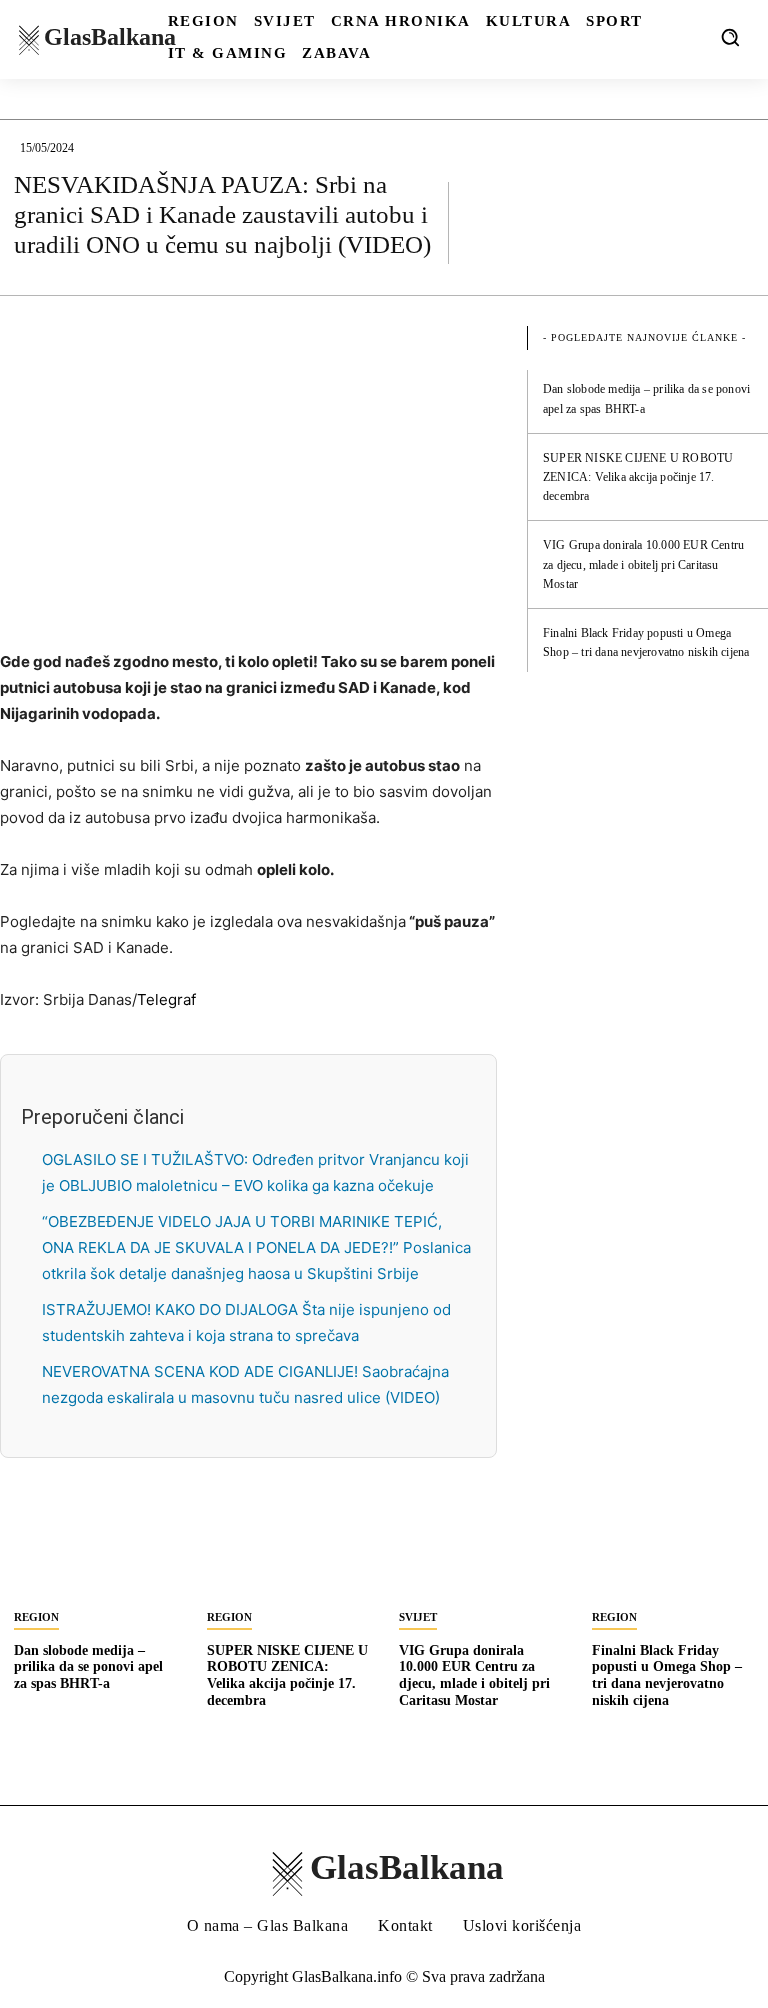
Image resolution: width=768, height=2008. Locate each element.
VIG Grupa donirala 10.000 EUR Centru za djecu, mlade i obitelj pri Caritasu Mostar (643, 564)
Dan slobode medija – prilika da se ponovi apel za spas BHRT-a (88, 1667)
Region (36, 1617)
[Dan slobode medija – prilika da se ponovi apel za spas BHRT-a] (95, 1555)
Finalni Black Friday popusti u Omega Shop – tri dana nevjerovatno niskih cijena (667, 1675)
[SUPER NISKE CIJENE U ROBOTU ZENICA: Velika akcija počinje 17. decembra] (288, 1555)
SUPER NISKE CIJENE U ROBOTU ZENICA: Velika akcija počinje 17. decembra (638, 477)
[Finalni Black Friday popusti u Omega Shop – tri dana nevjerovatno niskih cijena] (673, 1555)
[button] (730, 37)
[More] (733, 222)
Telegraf (166, 999)
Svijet (418, 1617)
